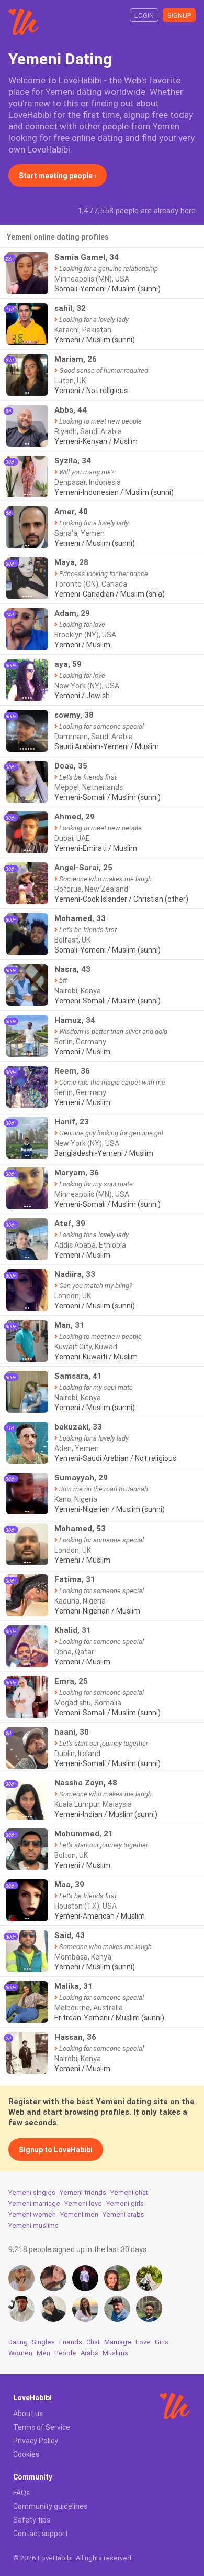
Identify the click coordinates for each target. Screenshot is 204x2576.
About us (28, 2413)
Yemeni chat (129, 2193)
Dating (18, 2342)
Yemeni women (32, 2215)
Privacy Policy (36, 2441)
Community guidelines (50, 2506)
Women (20, 2353)
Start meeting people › (58, 176)
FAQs (21, 2493)
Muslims (115, 2353)
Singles (43, 2342)
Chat (93, 2342)
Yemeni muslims (33, 2226)
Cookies (26, 2454)
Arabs (89, 2353)
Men (43, 2353)
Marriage (118, 2342)
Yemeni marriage (34, 2204)
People (65, 2353)
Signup (179, 15)
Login (144, 15)
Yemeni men (79, 2215)
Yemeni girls (125, 2204)
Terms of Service (42, 2427)
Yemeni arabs (123, 2215)
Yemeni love (83, 2204)
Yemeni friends (83, 2193)
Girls (162, 2342)
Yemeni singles (32, 2193)
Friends (71, 2342)
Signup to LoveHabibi (56, 2150)
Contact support (41, 2534)
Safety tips (32, 2520)
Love (143, 2342)
